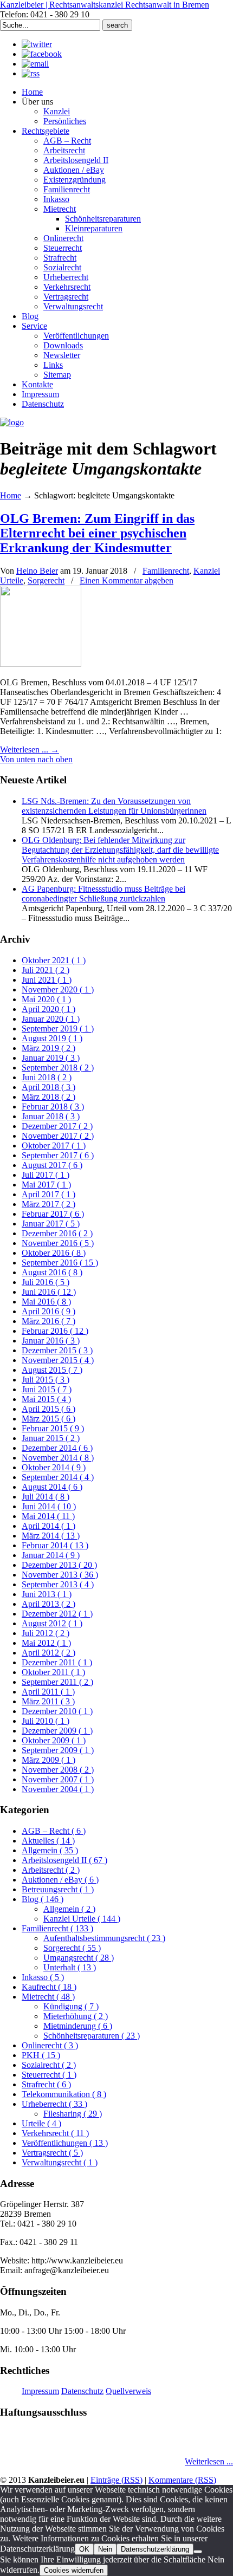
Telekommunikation (64, 2094)
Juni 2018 (47, 1077)
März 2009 (48, 1760)
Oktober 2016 (54, 1253)
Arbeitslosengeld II (64, 1860)
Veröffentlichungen (65, 2143)
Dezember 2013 (59, 1565)
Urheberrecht (54, 2104)
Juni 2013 (47, 1594)
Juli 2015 (46, 1380)
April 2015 (48, 1409)
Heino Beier (37, 571)
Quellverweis (128, 2391)
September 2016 (60, 1263)
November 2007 (58, 1779)
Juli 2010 (46, 1721)
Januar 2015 (51, 1438)
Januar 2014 (51, 1555)
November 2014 (58, 1458)
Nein (105, 2549)
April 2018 (48, 1087)
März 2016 (48, 1321)
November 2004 (58, 1789)
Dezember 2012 (57, 1614)
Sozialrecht (49, 2065)
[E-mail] (35, 64)
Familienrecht (166, 571)
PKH (41, 2055)
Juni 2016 (49, 1292)
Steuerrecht (49, 2075)
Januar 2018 (51, 1116)
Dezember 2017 (57, 1126)
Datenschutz (82, 2391)
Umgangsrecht (79, 1958)
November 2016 (58, 1243)
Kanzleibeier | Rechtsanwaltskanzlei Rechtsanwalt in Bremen (105, 5)
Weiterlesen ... (209, 2461)
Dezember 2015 (57, 1350)
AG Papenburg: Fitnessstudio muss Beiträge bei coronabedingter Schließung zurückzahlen (103, 894)
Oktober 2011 (53, 1672)
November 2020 (58, 989)
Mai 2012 (46, 1643)
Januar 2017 (51, 1224)
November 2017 (58, 1136)
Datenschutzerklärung (155, 2549)
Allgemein (50, 1850)
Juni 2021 (47, 980)
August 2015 (52, 1370)
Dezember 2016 (57, 1233)
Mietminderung (78, 2026)
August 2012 (52, 1623)
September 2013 (58, 1584)
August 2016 (52, 1272)
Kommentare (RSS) (182, 2480)
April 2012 (48, 1653)
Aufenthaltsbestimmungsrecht (104, 1938)
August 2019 (52, 1038)
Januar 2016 (51, 1341)
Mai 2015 (46, 1399)
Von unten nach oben (36, 759)
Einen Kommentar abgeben (127, 580)
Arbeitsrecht (51, 1870)
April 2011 (48, 1692)
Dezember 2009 (57, 1731)
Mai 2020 (46, 999)
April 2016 (48, 1311)
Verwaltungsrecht (60, 2162)
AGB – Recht (54, 1831)
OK (84, 2549)
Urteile (41, 2123)
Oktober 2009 (54, 1740)
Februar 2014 (55, 1545)
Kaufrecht (49, 1987)
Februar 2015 (53, 1428)
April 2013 (48, 1604)
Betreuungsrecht (58, 1889)
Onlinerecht (50, 2045)
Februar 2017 (53, 1214)
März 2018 (48, 1097)
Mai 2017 (46, 1185)
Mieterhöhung (76, 2016)
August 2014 (52, 1487)
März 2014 (51, 1536)
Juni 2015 (47, 1389)
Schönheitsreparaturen (92, 2036)
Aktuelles (48, 1841)
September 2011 (57, 1682)
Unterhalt (70, 1967)
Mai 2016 (46, 1302)
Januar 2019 (51, 1058)
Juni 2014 (49, 1506)
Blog (43, 1899)
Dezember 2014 (57, 1448)
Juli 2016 (46, 1282)
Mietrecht (48, 1997)
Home (11, 495)
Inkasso (43, 1977)
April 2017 (48, 1194)
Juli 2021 (46, 970)
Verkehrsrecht (55, 2133)
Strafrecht (46, 2084)
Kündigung (71, 2006)
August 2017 (52, 1165)
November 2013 (60, 1575)
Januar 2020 (51, 1019)
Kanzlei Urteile (82, 1919)
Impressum (40, 2391)
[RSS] (31, 73)
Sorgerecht (46, 580)
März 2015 (48, 1419)
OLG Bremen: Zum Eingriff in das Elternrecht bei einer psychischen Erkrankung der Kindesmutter (97, 533)
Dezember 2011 (57, 1662)
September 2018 (58, 1068)
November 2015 (58, 1360)
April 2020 (48, 1009)
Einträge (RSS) (116, 2480)
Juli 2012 (46, 1633)
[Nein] (198, 2552)
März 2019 (48, 1048)
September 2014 (58, 1477)
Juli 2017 (46, 1175)
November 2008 (58, 1770)
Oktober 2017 (54, 1146)
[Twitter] (37, 44)
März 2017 (48, 1204)
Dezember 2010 (57, 1711)
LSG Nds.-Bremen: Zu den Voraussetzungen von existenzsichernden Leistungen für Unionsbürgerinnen (114, 806)
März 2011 (48, 1701)
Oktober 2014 (54, 1467)
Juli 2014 (46, 1497)
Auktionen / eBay (60, 1880)
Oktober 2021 (54, 960)
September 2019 (58, 1029)
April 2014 (48, 1526)
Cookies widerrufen (74, 2570)
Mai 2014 (48, 1516)
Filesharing (73, 2114)
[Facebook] (42, 54)
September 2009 (58, 1750)
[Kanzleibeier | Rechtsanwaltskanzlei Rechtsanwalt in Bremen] (12, 422)
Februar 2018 (53, 1107)
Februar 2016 (55, 1331)
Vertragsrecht (52, 2153)
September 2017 (58, 1155)
